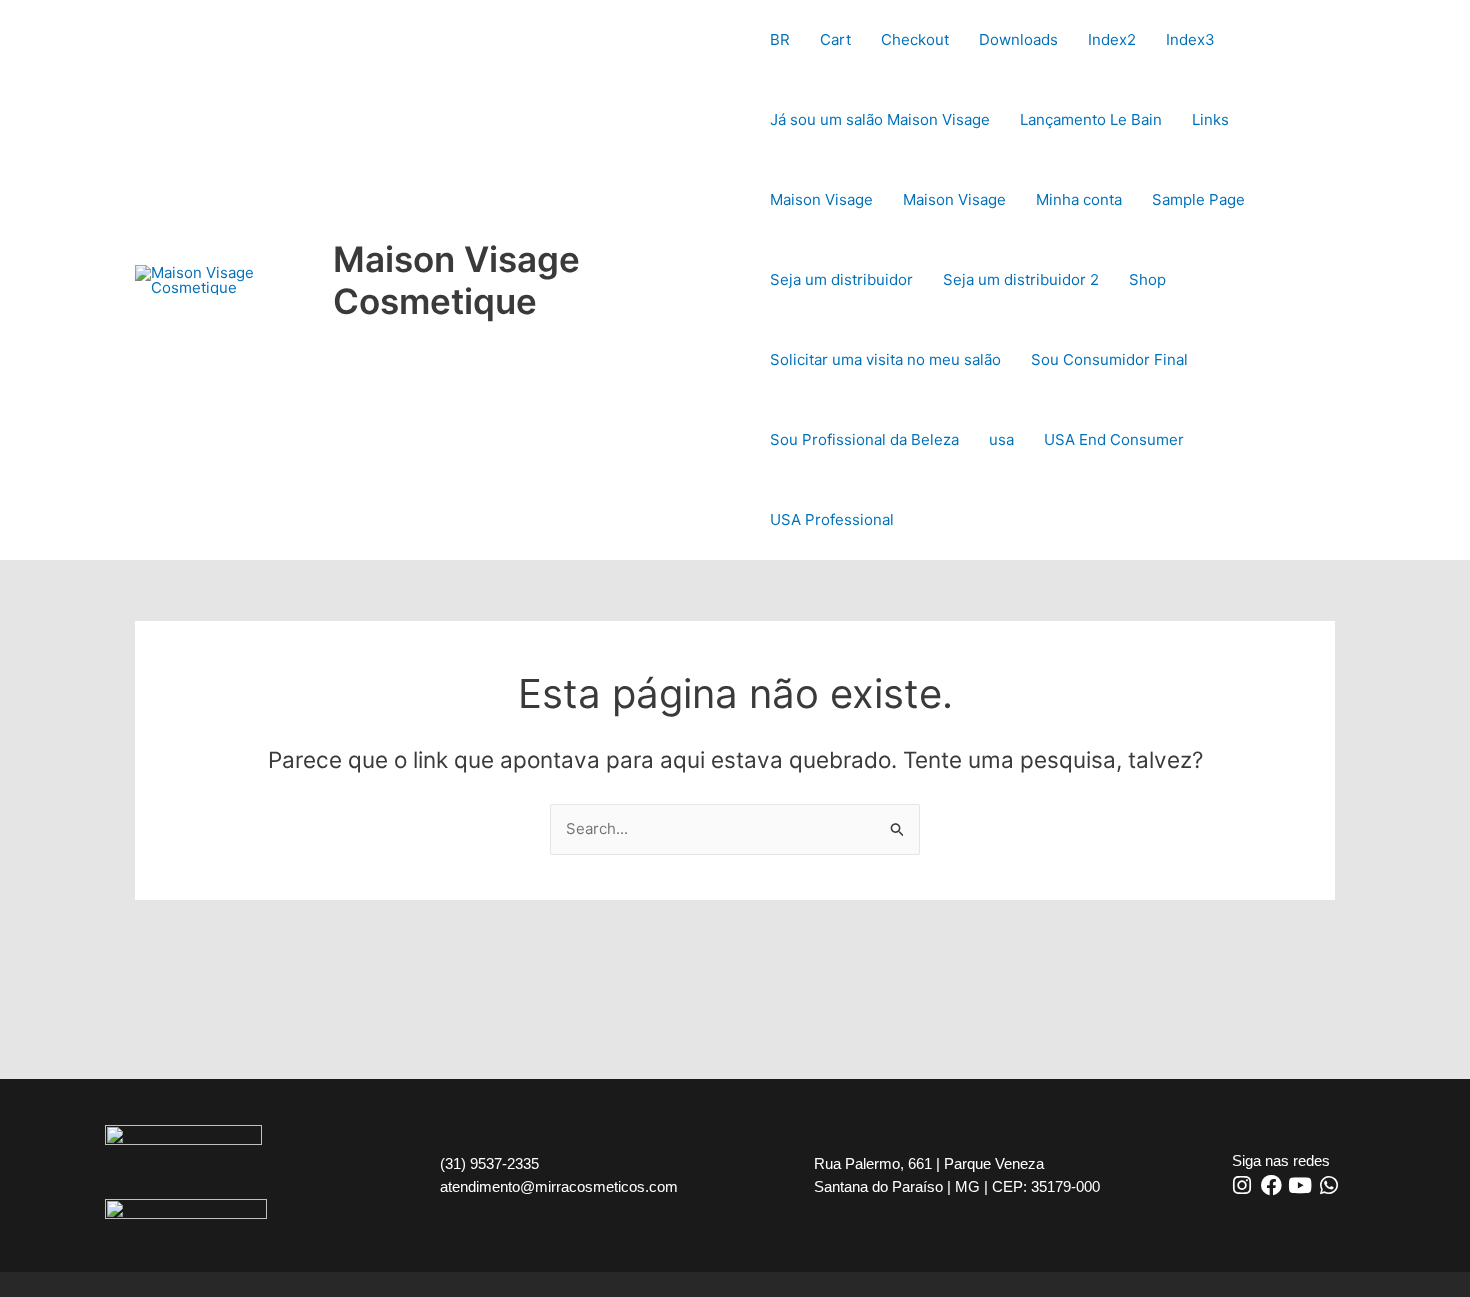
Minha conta (1079, 199)
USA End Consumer (1114, 439)
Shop (1147, 279)
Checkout (915, 39)
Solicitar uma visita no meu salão (885, 359)
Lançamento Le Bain (1091, 119)
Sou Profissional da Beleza (864, 439)
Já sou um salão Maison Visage (880, 119)
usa (1001, 439)
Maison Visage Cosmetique (456, 280)
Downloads (1018, 39)
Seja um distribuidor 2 (1021, 279)
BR (780, 39)
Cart (835, 39)
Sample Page (1198, 199)
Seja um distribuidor (841, 279)
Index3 (1190, 39)
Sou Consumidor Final (1109, 359)
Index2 (1112, 39)
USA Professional (832, 519)
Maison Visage (821, 199)
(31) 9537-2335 (489, 1163)
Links (1210, 119)
